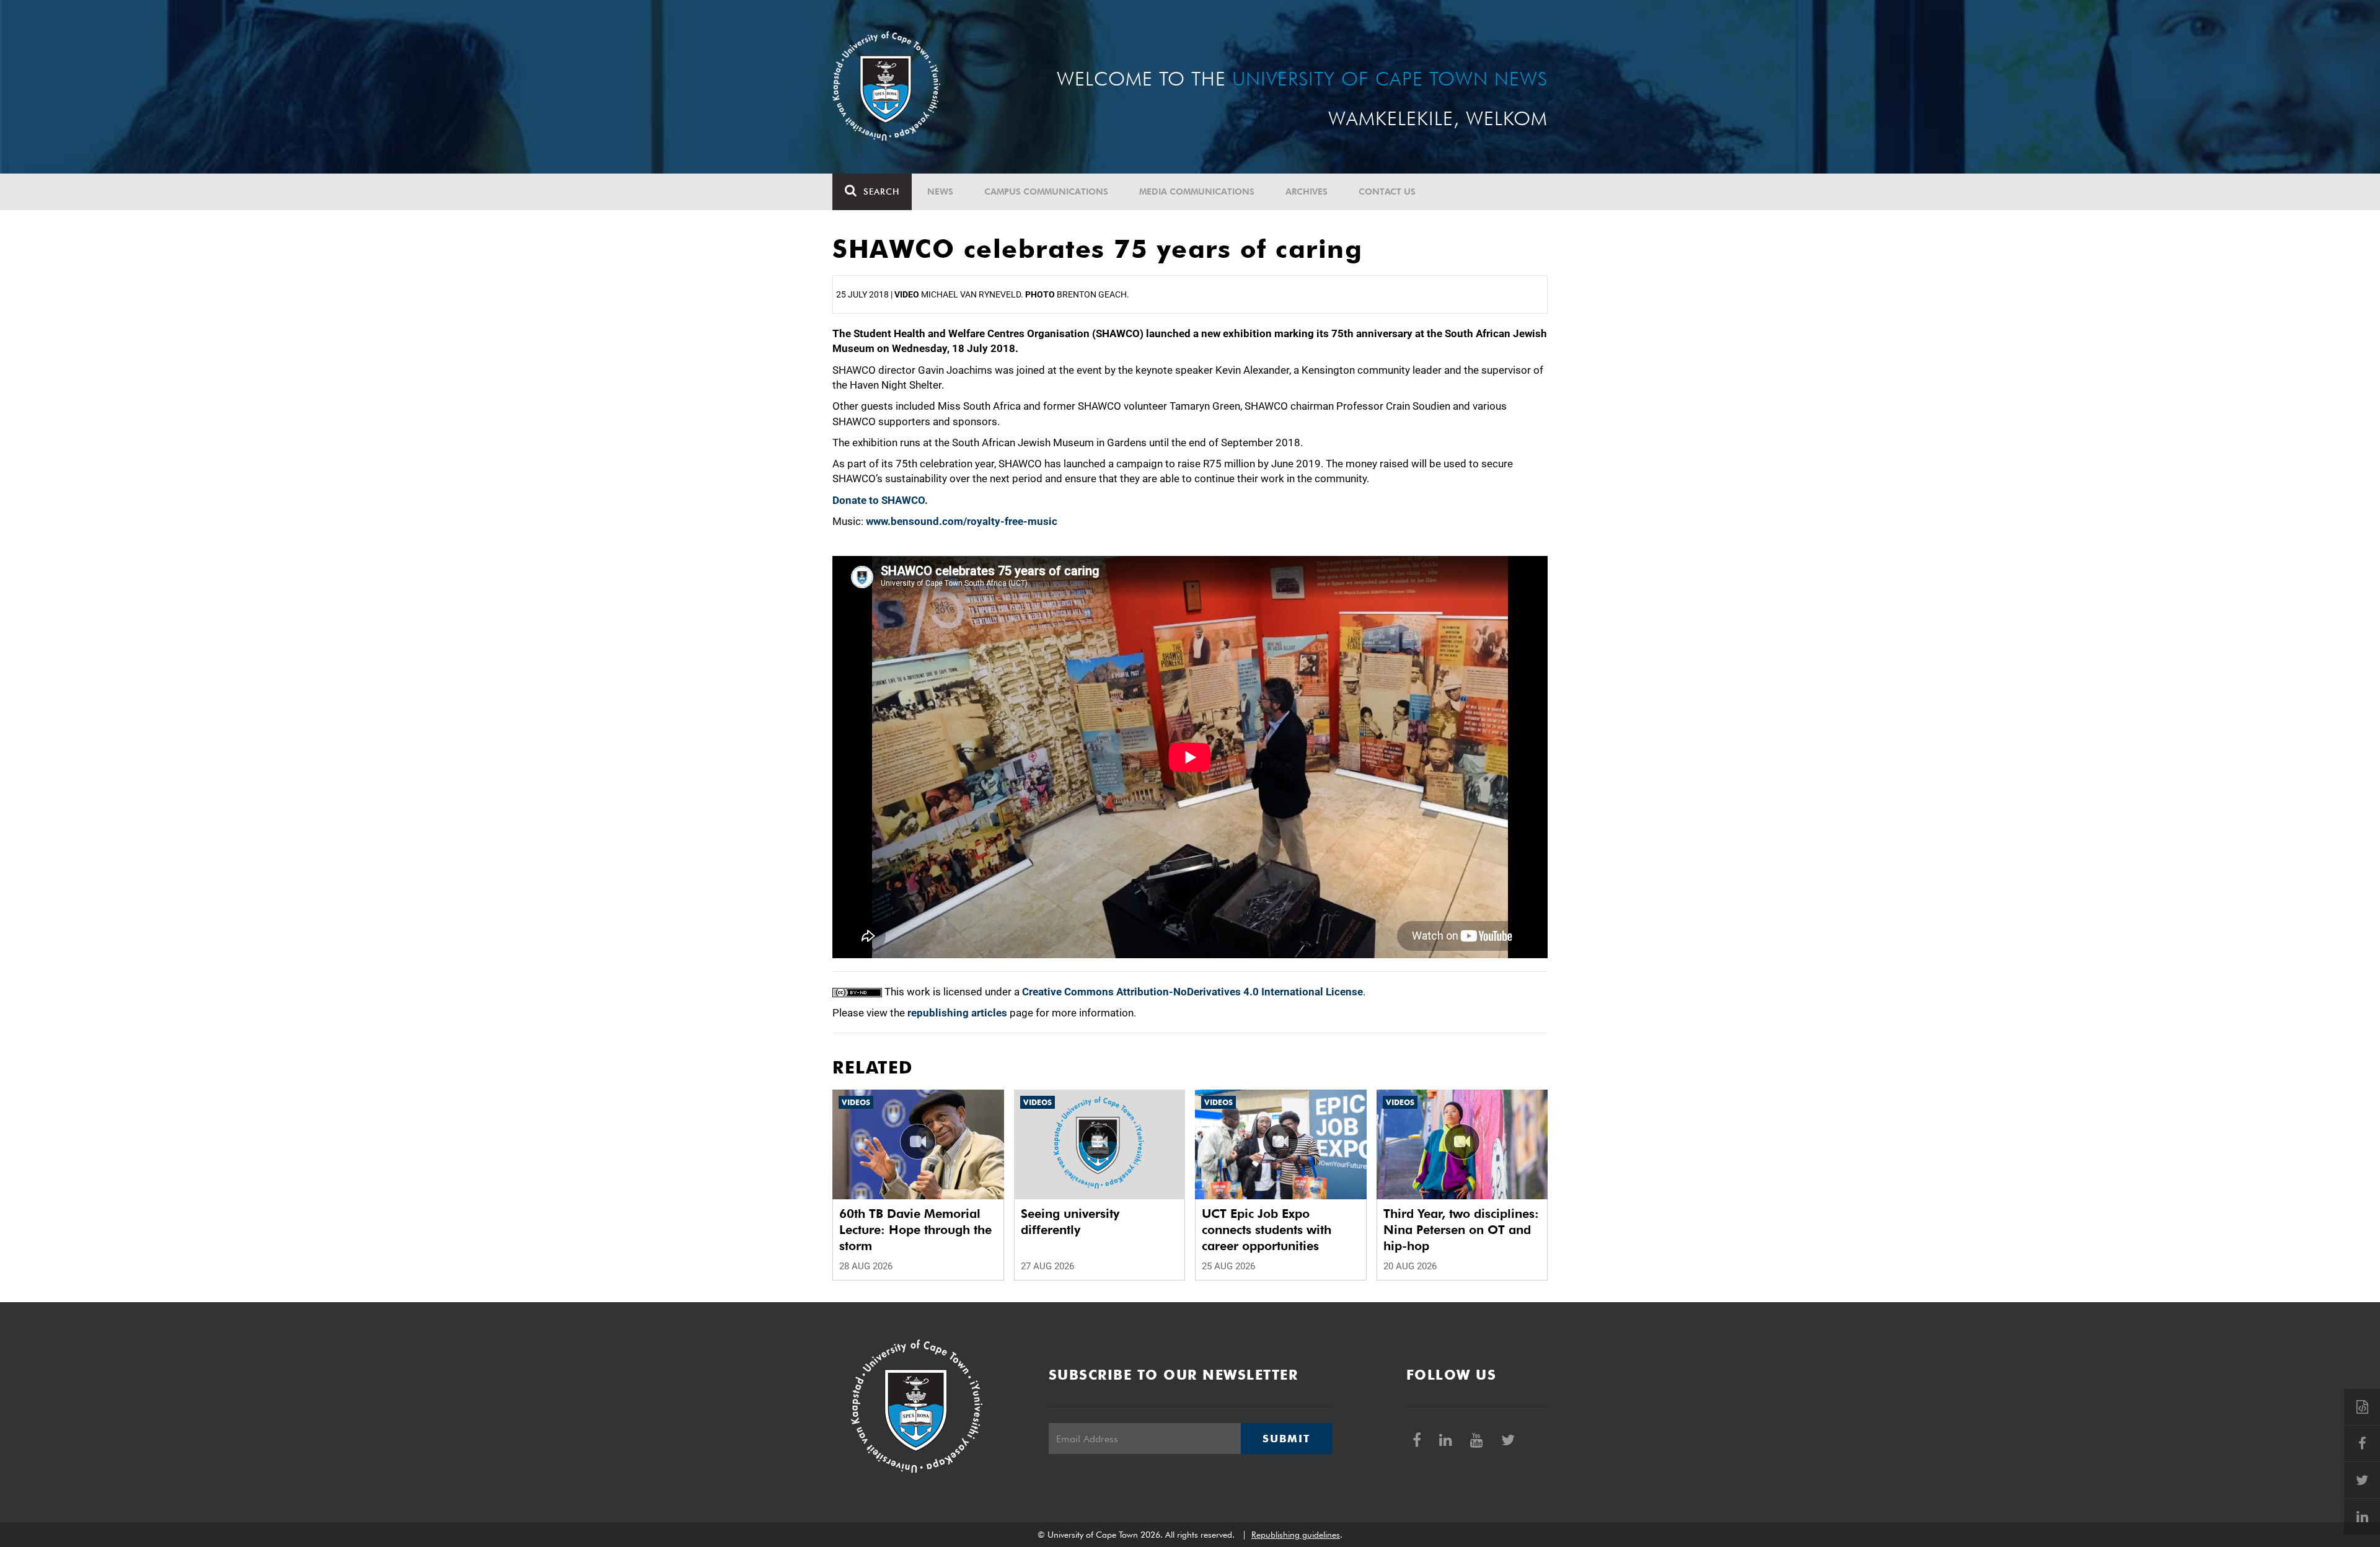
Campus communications (1046, 192)
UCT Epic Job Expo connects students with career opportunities (1267, 1230)
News (940, 192)
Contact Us (1387, 192)
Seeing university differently (1070, 1222)
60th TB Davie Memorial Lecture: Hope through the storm (915, 1230)
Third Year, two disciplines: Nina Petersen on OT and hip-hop (1461, 1230)
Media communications (1197, 192)
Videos (856, 1102)
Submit (1286, 1439)
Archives (1307, 192)
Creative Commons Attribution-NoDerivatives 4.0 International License (1192, 992)
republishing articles (957, 1013)
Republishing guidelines (1296, 1535)
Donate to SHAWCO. (880, 500)
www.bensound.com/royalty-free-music (962, 521)
